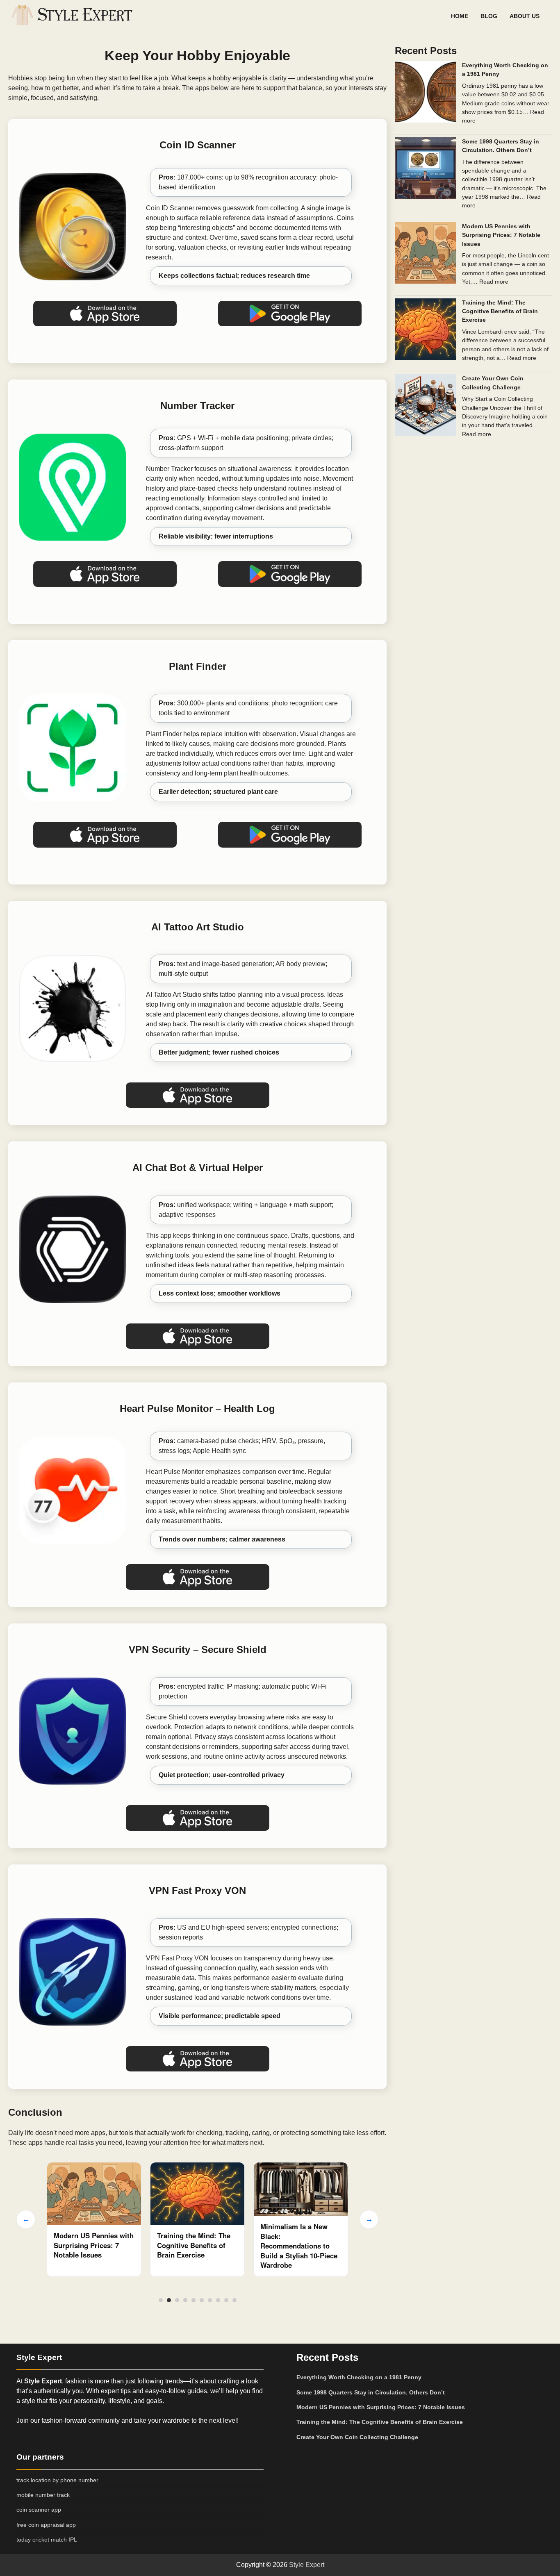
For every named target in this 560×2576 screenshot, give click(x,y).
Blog (489, 16)
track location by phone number (57, 2480)
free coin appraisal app (46, 2525)
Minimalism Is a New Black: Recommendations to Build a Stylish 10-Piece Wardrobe (196, 2246)
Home (460, 16)
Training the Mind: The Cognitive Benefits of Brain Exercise (90, 2245)
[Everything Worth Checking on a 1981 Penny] (426, 93)
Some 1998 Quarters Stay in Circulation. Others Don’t (371, 2392)
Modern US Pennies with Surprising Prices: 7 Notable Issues (501, 235)
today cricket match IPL (47, 2540)
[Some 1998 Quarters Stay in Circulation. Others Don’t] (426, 169)
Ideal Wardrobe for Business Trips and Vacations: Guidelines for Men (295, 2241)
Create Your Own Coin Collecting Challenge (357, 2437)
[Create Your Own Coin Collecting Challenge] (426, 406)
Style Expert (307, 2565)
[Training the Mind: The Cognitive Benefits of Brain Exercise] (426, 330)
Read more (494, 282)
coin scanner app (39, 2510)
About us (525, 16)
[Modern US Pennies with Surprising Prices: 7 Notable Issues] (426, 254)
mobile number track (43, 2495)
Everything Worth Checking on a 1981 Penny (359, 2377)
